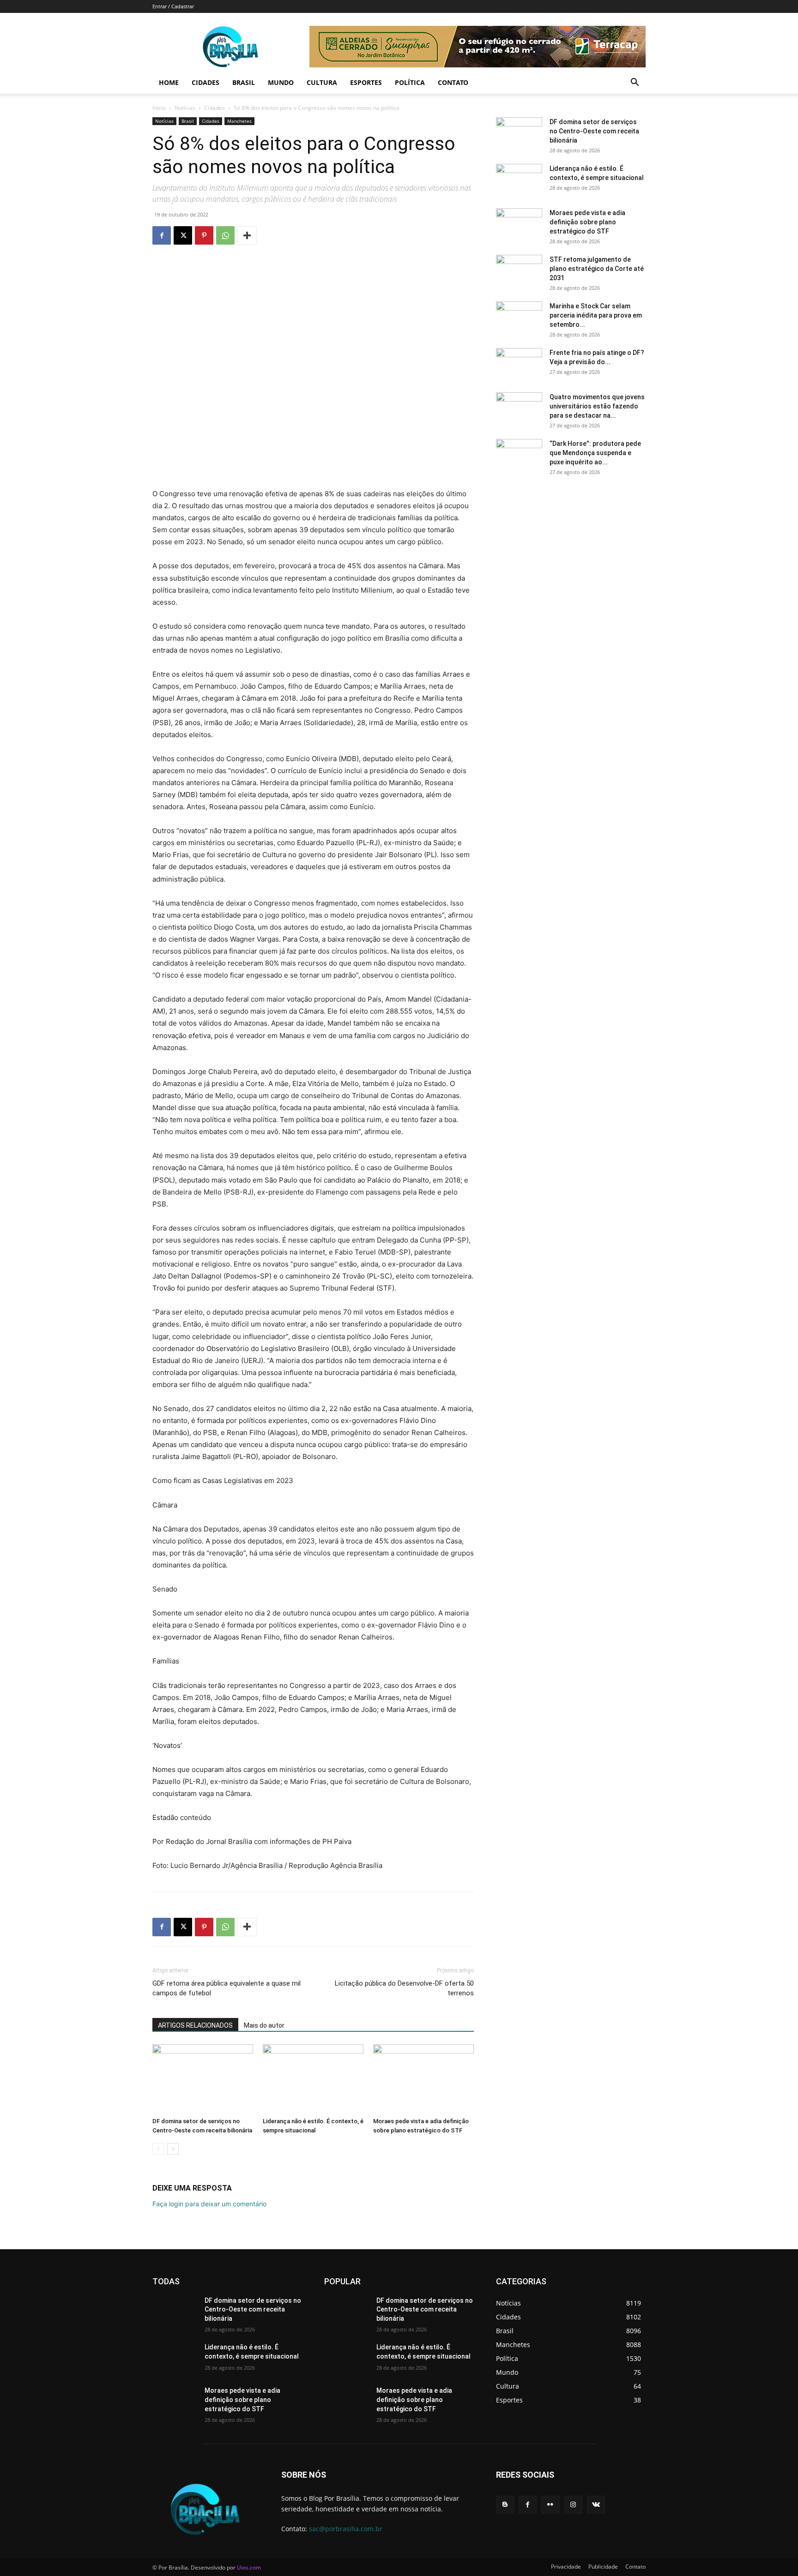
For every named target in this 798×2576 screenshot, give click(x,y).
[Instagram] (573, 2505)
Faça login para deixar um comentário (209, 2204)
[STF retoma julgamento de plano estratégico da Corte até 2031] (519, 271)
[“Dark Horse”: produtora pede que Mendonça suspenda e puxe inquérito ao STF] (519, 455)
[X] (183, 235)
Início (159, 108)
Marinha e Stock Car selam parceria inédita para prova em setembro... (596, 315)
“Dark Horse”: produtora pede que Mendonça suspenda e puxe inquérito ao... (595, 453)
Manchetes (239, 121)
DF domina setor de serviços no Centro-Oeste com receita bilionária (594, 131)
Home (169, 82)
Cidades (206, 82)
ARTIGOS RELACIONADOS (195, 2025)
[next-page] (173, 2149)
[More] (247, 235)
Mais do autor (264, 2025)
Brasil (244, 82)
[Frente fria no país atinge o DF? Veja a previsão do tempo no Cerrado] (519, 364)
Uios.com (249, 2567)
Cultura (322, 82)
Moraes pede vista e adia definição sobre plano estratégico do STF (587, 222)
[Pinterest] (204, 235)
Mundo (281, 82)
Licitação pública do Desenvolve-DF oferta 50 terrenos (404, 1988)
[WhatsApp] (225, 235)
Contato (453, 82)
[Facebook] (162, 235)
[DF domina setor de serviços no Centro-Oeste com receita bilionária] (203, 2079)
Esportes (366, 82)
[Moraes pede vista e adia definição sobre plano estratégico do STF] (423, 2079)
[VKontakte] (596, 2505)
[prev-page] (158, 2149)
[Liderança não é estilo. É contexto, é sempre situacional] (313, 2079)
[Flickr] (550, 2505)
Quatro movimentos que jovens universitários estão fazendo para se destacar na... (597, 406)
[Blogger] (505, 2505)
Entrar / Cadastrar (173, 6)
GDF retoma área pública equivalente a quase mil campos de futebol (227, 1988)
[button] (635, 83)
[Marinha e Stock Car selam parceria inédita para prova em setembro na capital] (519, 318)
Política (410, 82)
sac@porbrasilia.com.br (346, 2529)
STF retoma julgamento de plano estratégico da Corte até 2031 (597, 269)
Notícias (185, 108)
